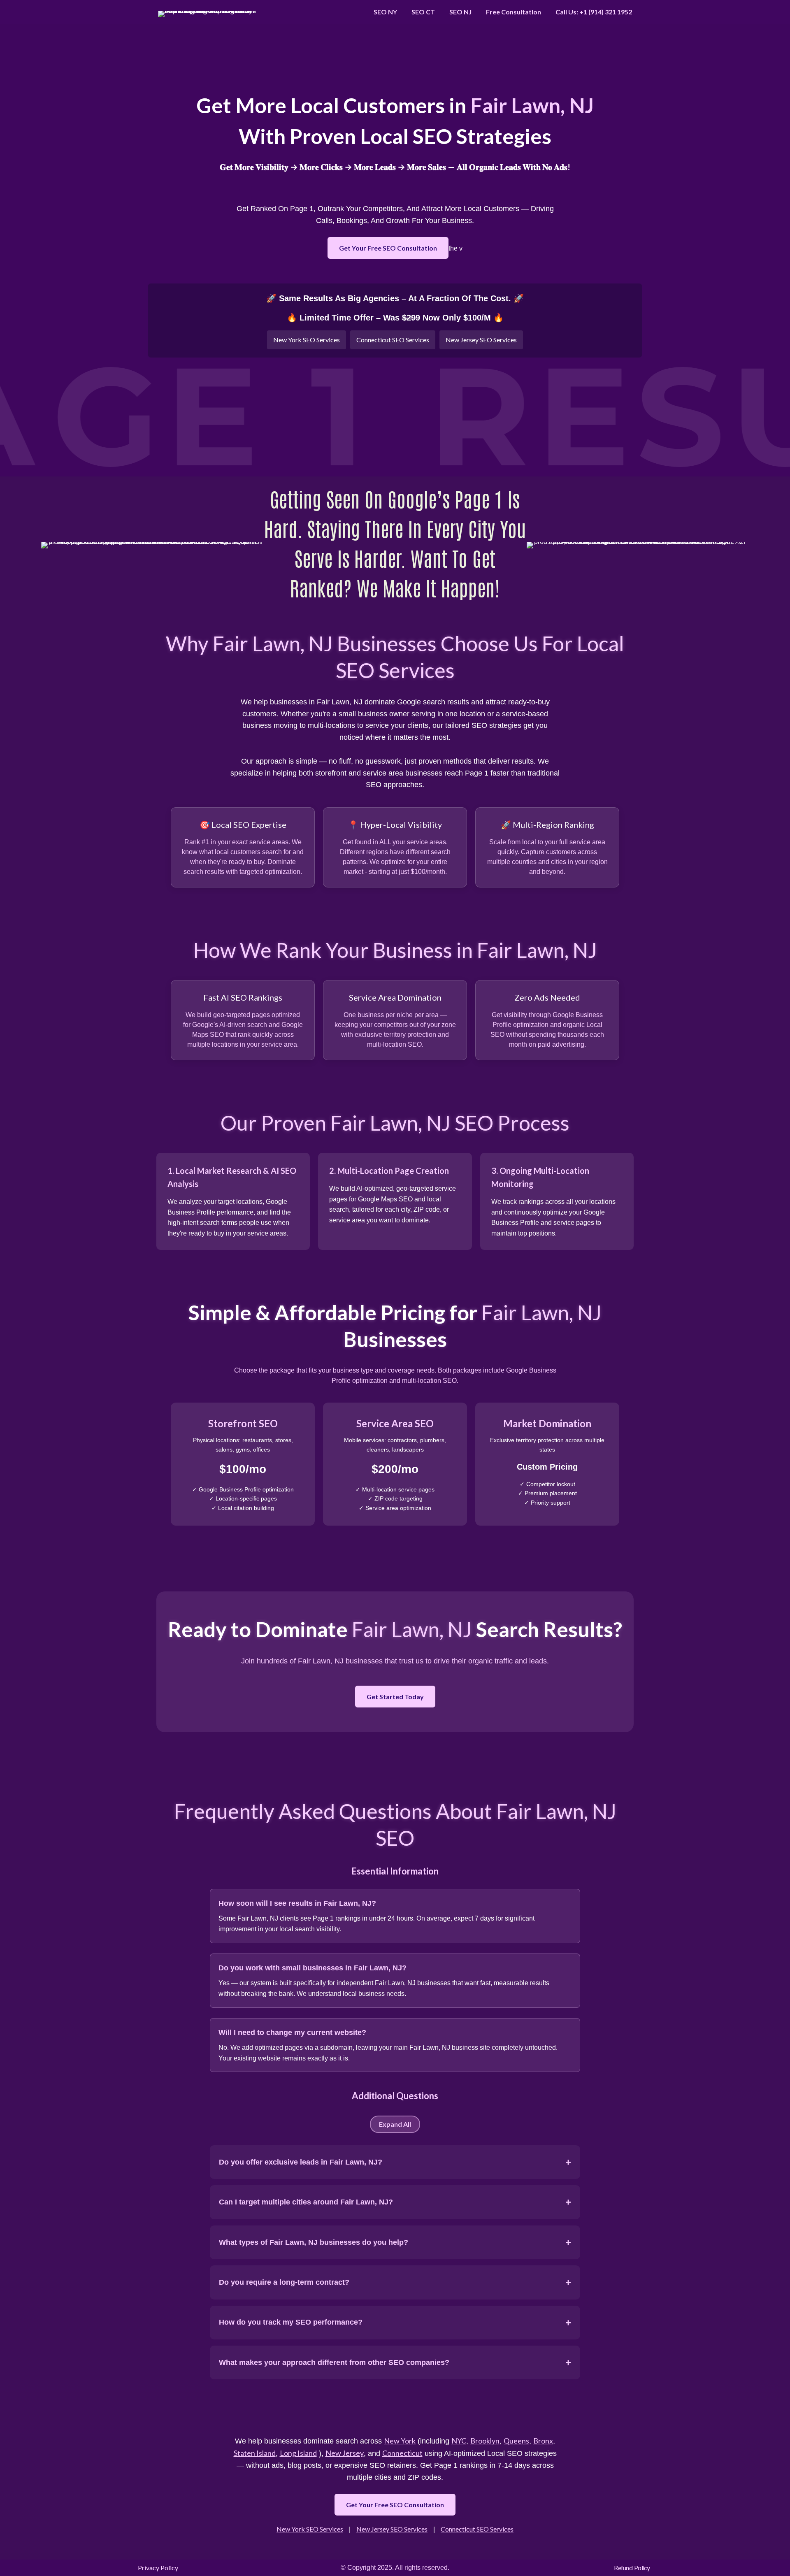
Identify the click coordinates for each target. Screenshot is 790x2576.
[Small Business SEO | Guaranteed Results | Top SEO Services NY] (211, 12)
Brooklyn (485, 2441)
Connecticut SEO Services (393, 340)
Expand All (395, 2124)
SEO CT (423, 12)
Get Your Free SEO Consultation (388, 248)
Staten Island (255, 2453)
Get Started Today (395, 1697)
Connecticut (402, 2453)
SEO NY (385, 12)
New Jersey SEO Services (481, 340)
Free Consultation (513, 12)
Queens (516, 2441)
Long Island (298, 2453)
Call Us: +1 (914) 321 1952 (594, 12)
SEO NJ (460, 12)
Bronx (543, 2441)
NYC (459, 2441)
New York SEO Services (307, 340)
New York (400, 2441)
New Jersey (345, 2453)
